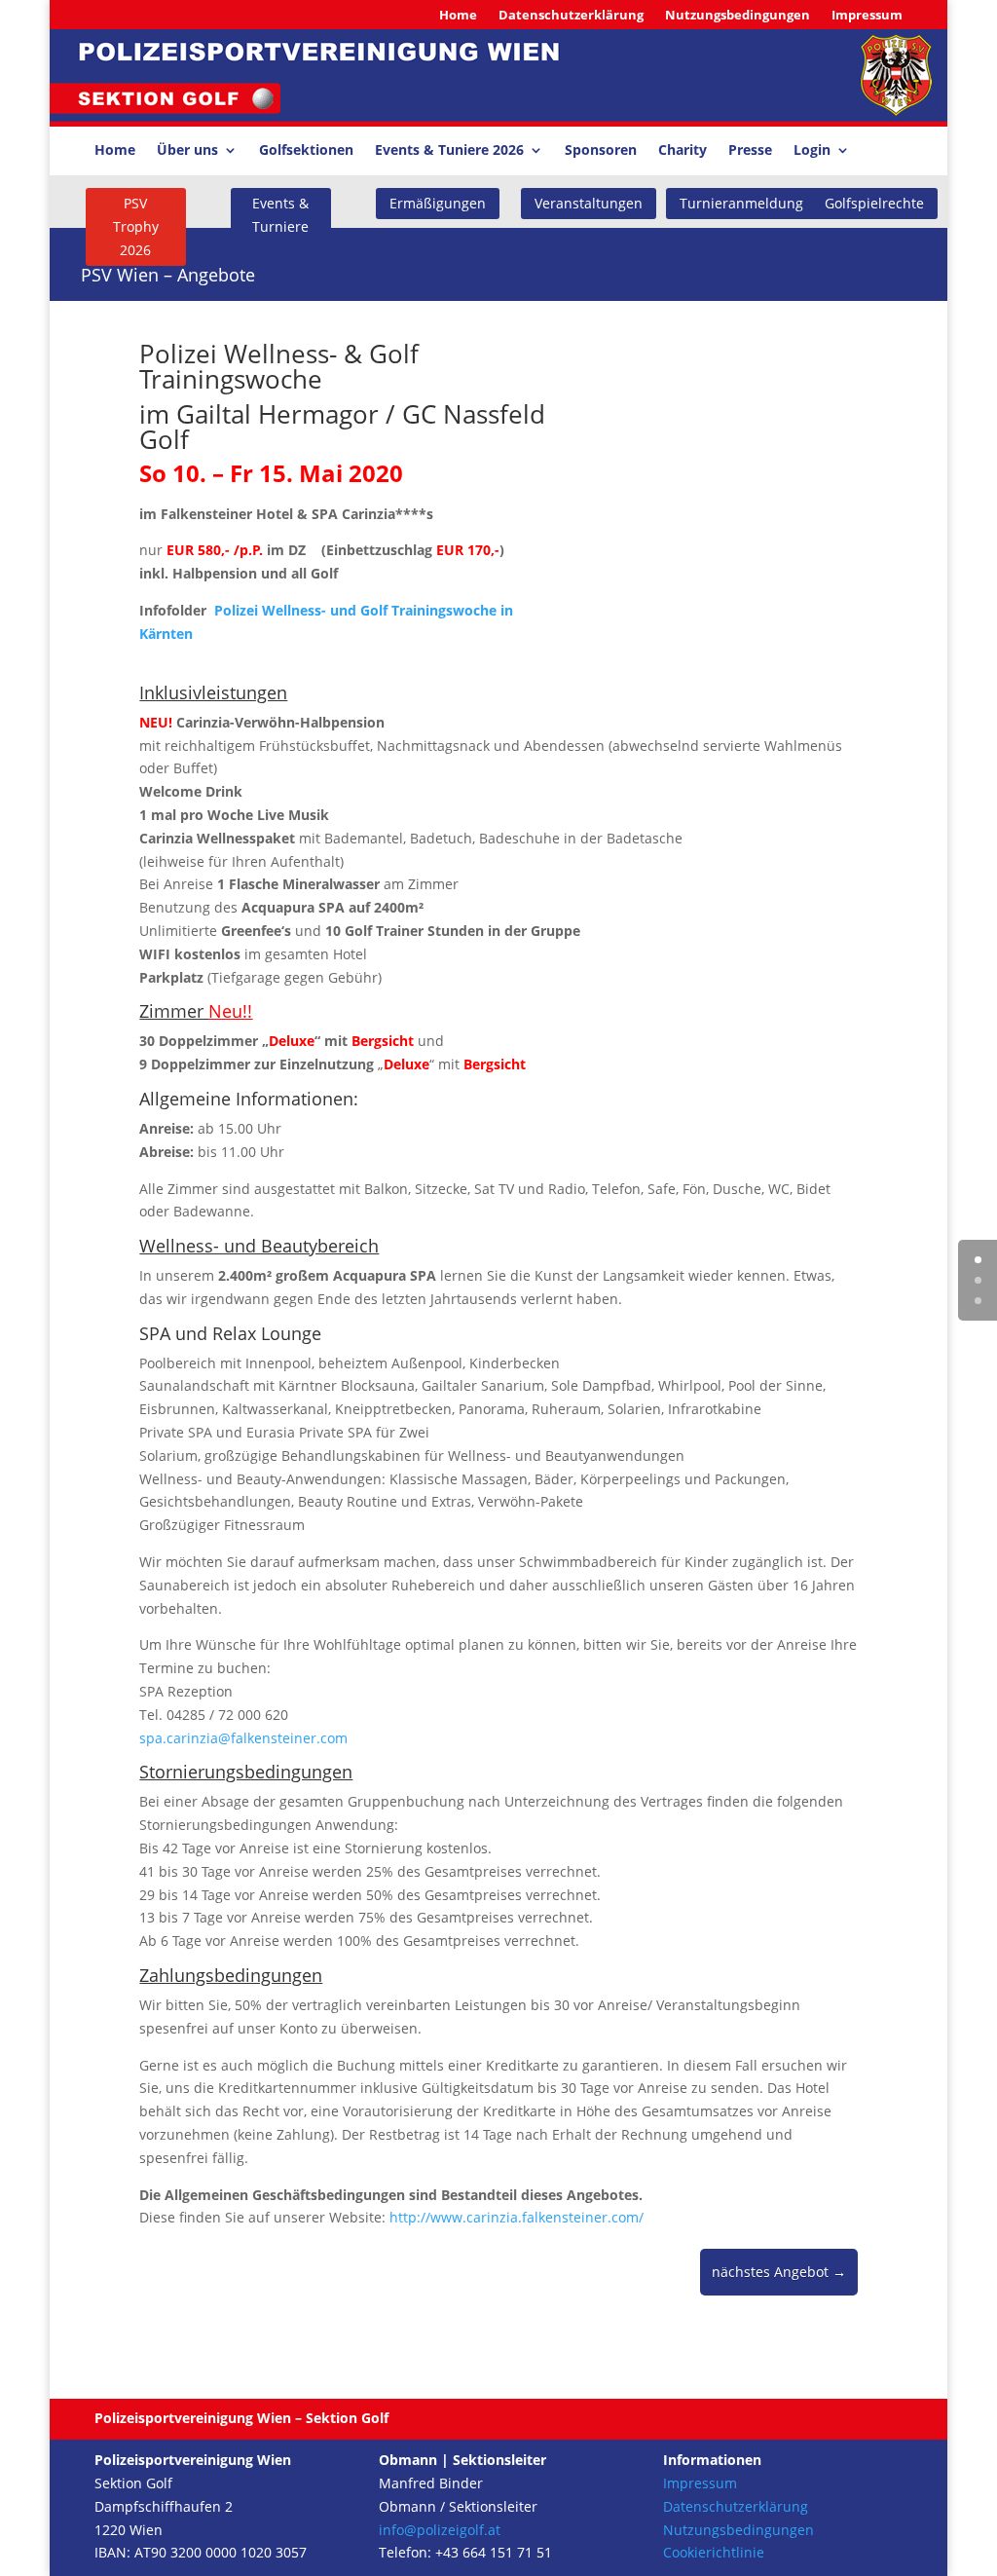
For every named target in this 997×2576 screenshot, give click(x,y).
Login (812, 151)
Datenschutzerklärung (571, 16)
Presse (750, 151)
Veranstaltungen (589, 203)
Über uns (187, 151)
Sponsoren (601, 151)
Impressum (867, 16)
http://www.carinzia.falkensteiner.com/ (517, 2217)
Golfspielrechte (874, 203)
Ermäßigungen (438, 203)
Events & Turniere (280, 215)
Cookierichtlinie (714, 2552)
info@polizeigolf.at (440, 2530)
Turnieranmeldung (741, 203)
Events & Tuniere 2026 (449, 151)
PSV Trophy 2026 (136, 226)
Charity (683, 151)
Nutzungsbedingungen (738, 16)
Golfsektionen (306, 151)
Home (458, 16)
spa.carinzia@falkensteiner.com (243, 1738)
